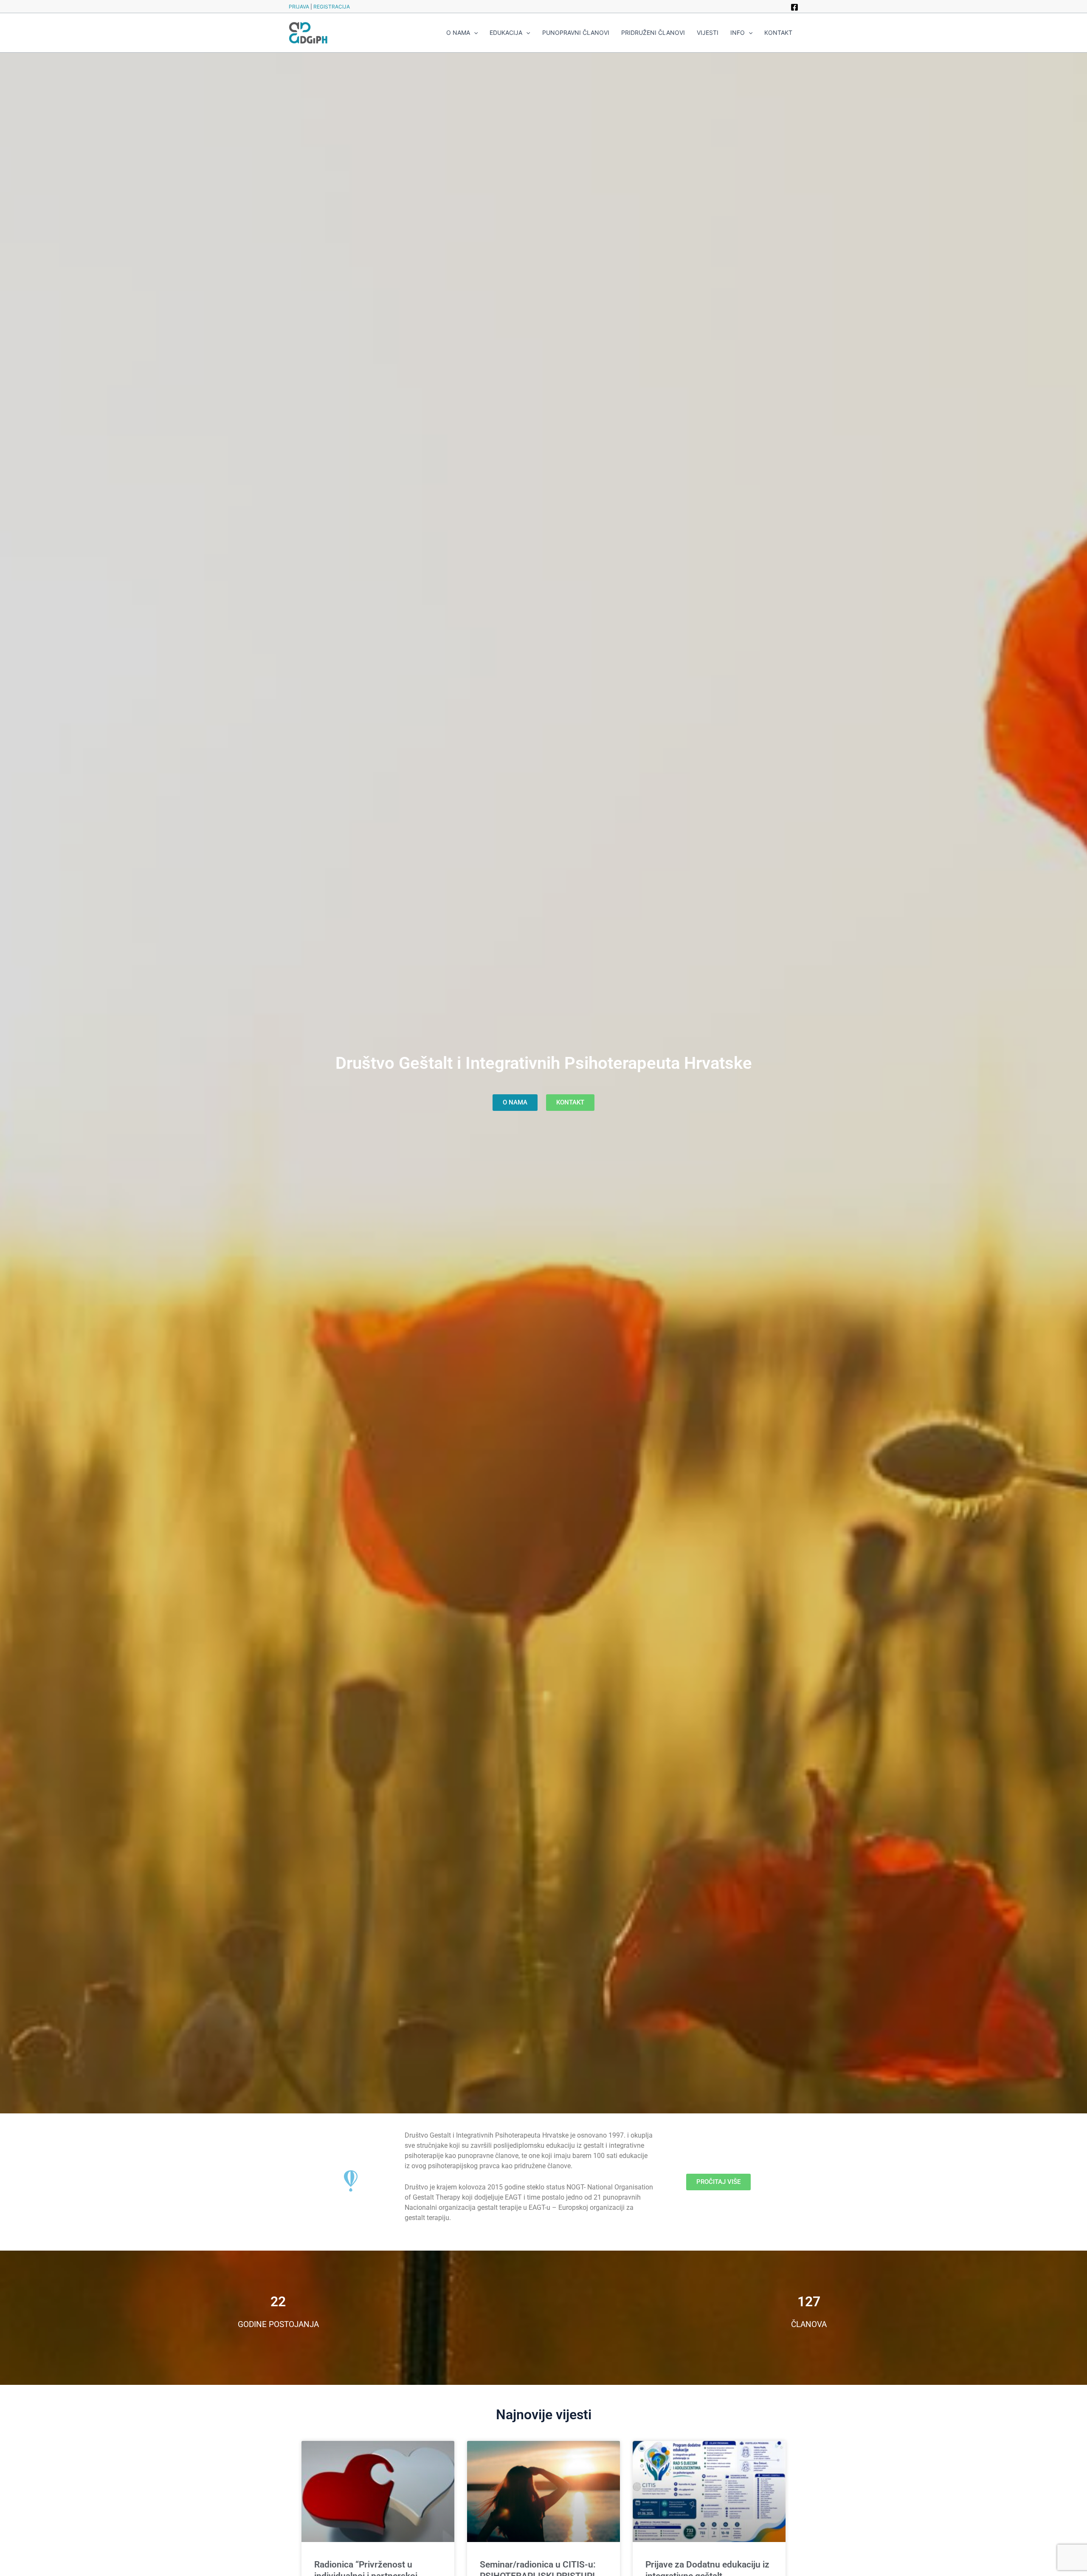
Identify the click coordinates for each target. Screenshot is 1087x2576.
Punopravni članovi (576, 32)
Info (738, 32)
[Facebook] (794, 7)
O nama (458, 32)
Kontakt (778, 32)
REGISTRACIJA (332, 7)
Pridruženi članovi (653, 32)
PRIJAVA (299, 7)
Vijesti (708, 32)
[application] (474, 33)
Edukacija (506, 32)
